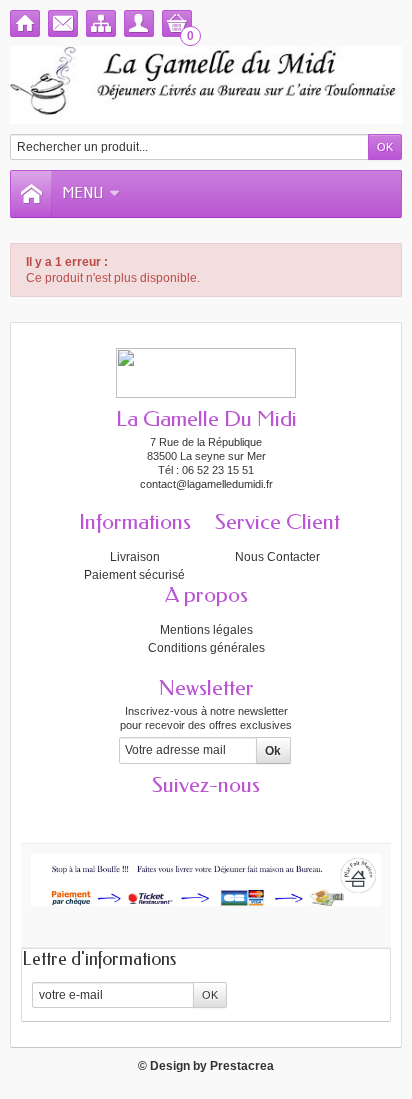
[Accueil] (25, 23)
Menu (82, 193)
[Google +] (206, 815)
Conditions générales (206, 648)
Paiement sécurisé (134, 575)
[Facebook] (136, 815)
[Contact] (63, 23)
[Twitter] (171, 815)
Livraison (135, 557)
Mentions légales (206, 630)
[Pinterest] (241, 815)
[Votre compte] (139, 23)
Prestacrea (242, 1066)
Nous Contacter (277, 557)
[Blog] (276, 815)
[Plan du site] (101, 23)
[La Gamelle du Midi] (206, 85)
